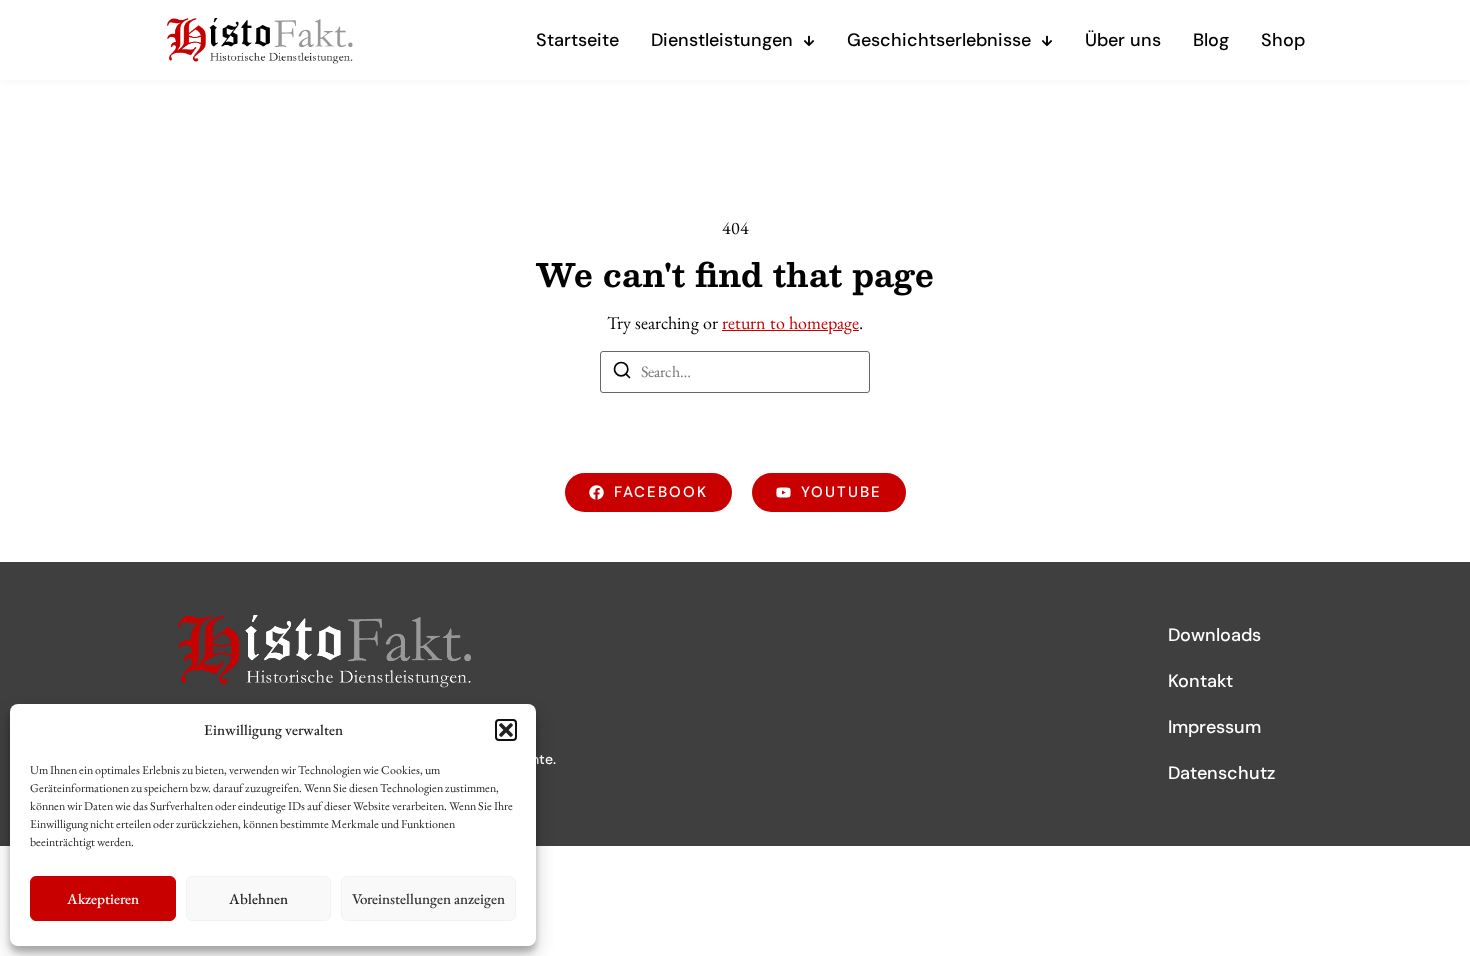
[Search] (622, 373)
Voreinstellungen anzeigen (428, 898)
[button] (506, 730)
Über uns (1123, 40)
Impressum (1214, 727)
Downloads (1214, 635)
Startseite (577, 40)
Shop (1283, 40)
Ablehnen (258, 898)
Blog (1211, 40)
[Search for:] (735, 372)
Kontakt (1200, 681)
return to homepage (790, 322)
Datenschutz (1221, 773)
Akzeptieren (103, 898)
